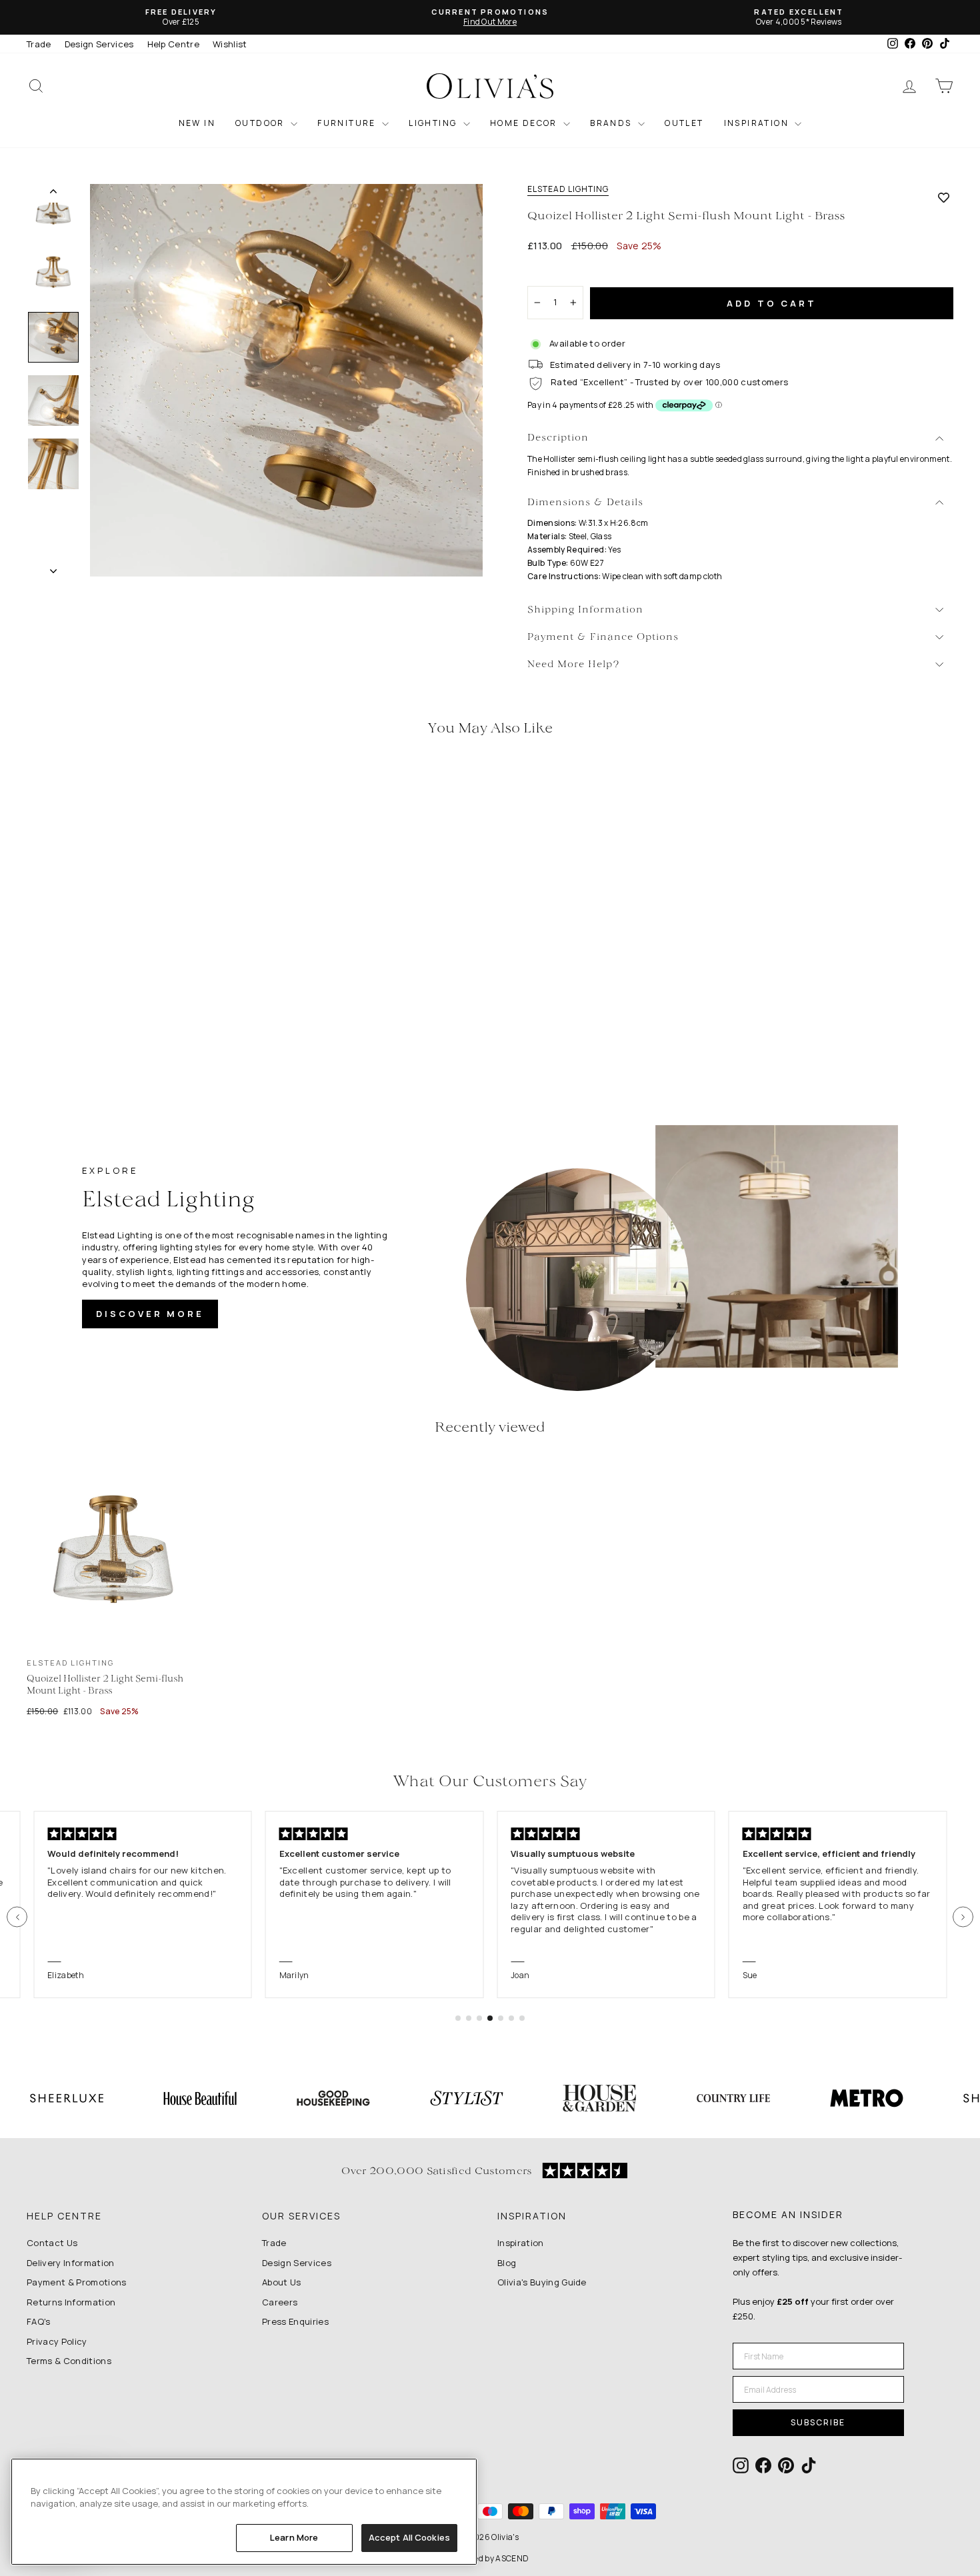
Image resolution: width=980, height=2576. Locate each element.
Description (558, 438)
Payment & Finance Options (603, 638)
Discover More (150, 1314)
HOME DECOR (525, 123)
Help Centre (174, 44)
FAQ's (39, 2321)
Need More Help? (574, 665)
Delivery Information (71, 2263)
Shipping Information (585, 610)
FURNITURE (348, 123)
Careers (280, 2302)
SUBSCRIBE (818, 2422)
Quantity (553, 274)
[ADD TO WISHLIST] (944, 197)
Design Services (99, 44)
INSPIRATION (758, 123)
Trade (39, 44)
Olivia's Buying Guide (542, 2282)
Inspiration (521, 2243)
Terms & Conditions (69, 2361)
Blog (507, 2263)
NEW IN (197, 123)
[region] (244, 2512)
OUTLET (684, 123)
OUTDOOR (261, 123)
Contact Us (52, 2243)
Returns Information (71, 2302)
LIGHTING (434, 123)
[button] (17, 1917)
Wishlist (230, 44)
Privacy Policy (57, 2341)
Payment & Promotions (77, 2282)
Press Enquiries (295, 2321)
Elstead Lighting (568, 189)
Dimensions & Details (585, 503)
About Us (282, 2282)
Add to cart (772, 303)
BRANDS (612, 123)
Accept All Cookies (409, 2537)
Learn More (294, 2537)
